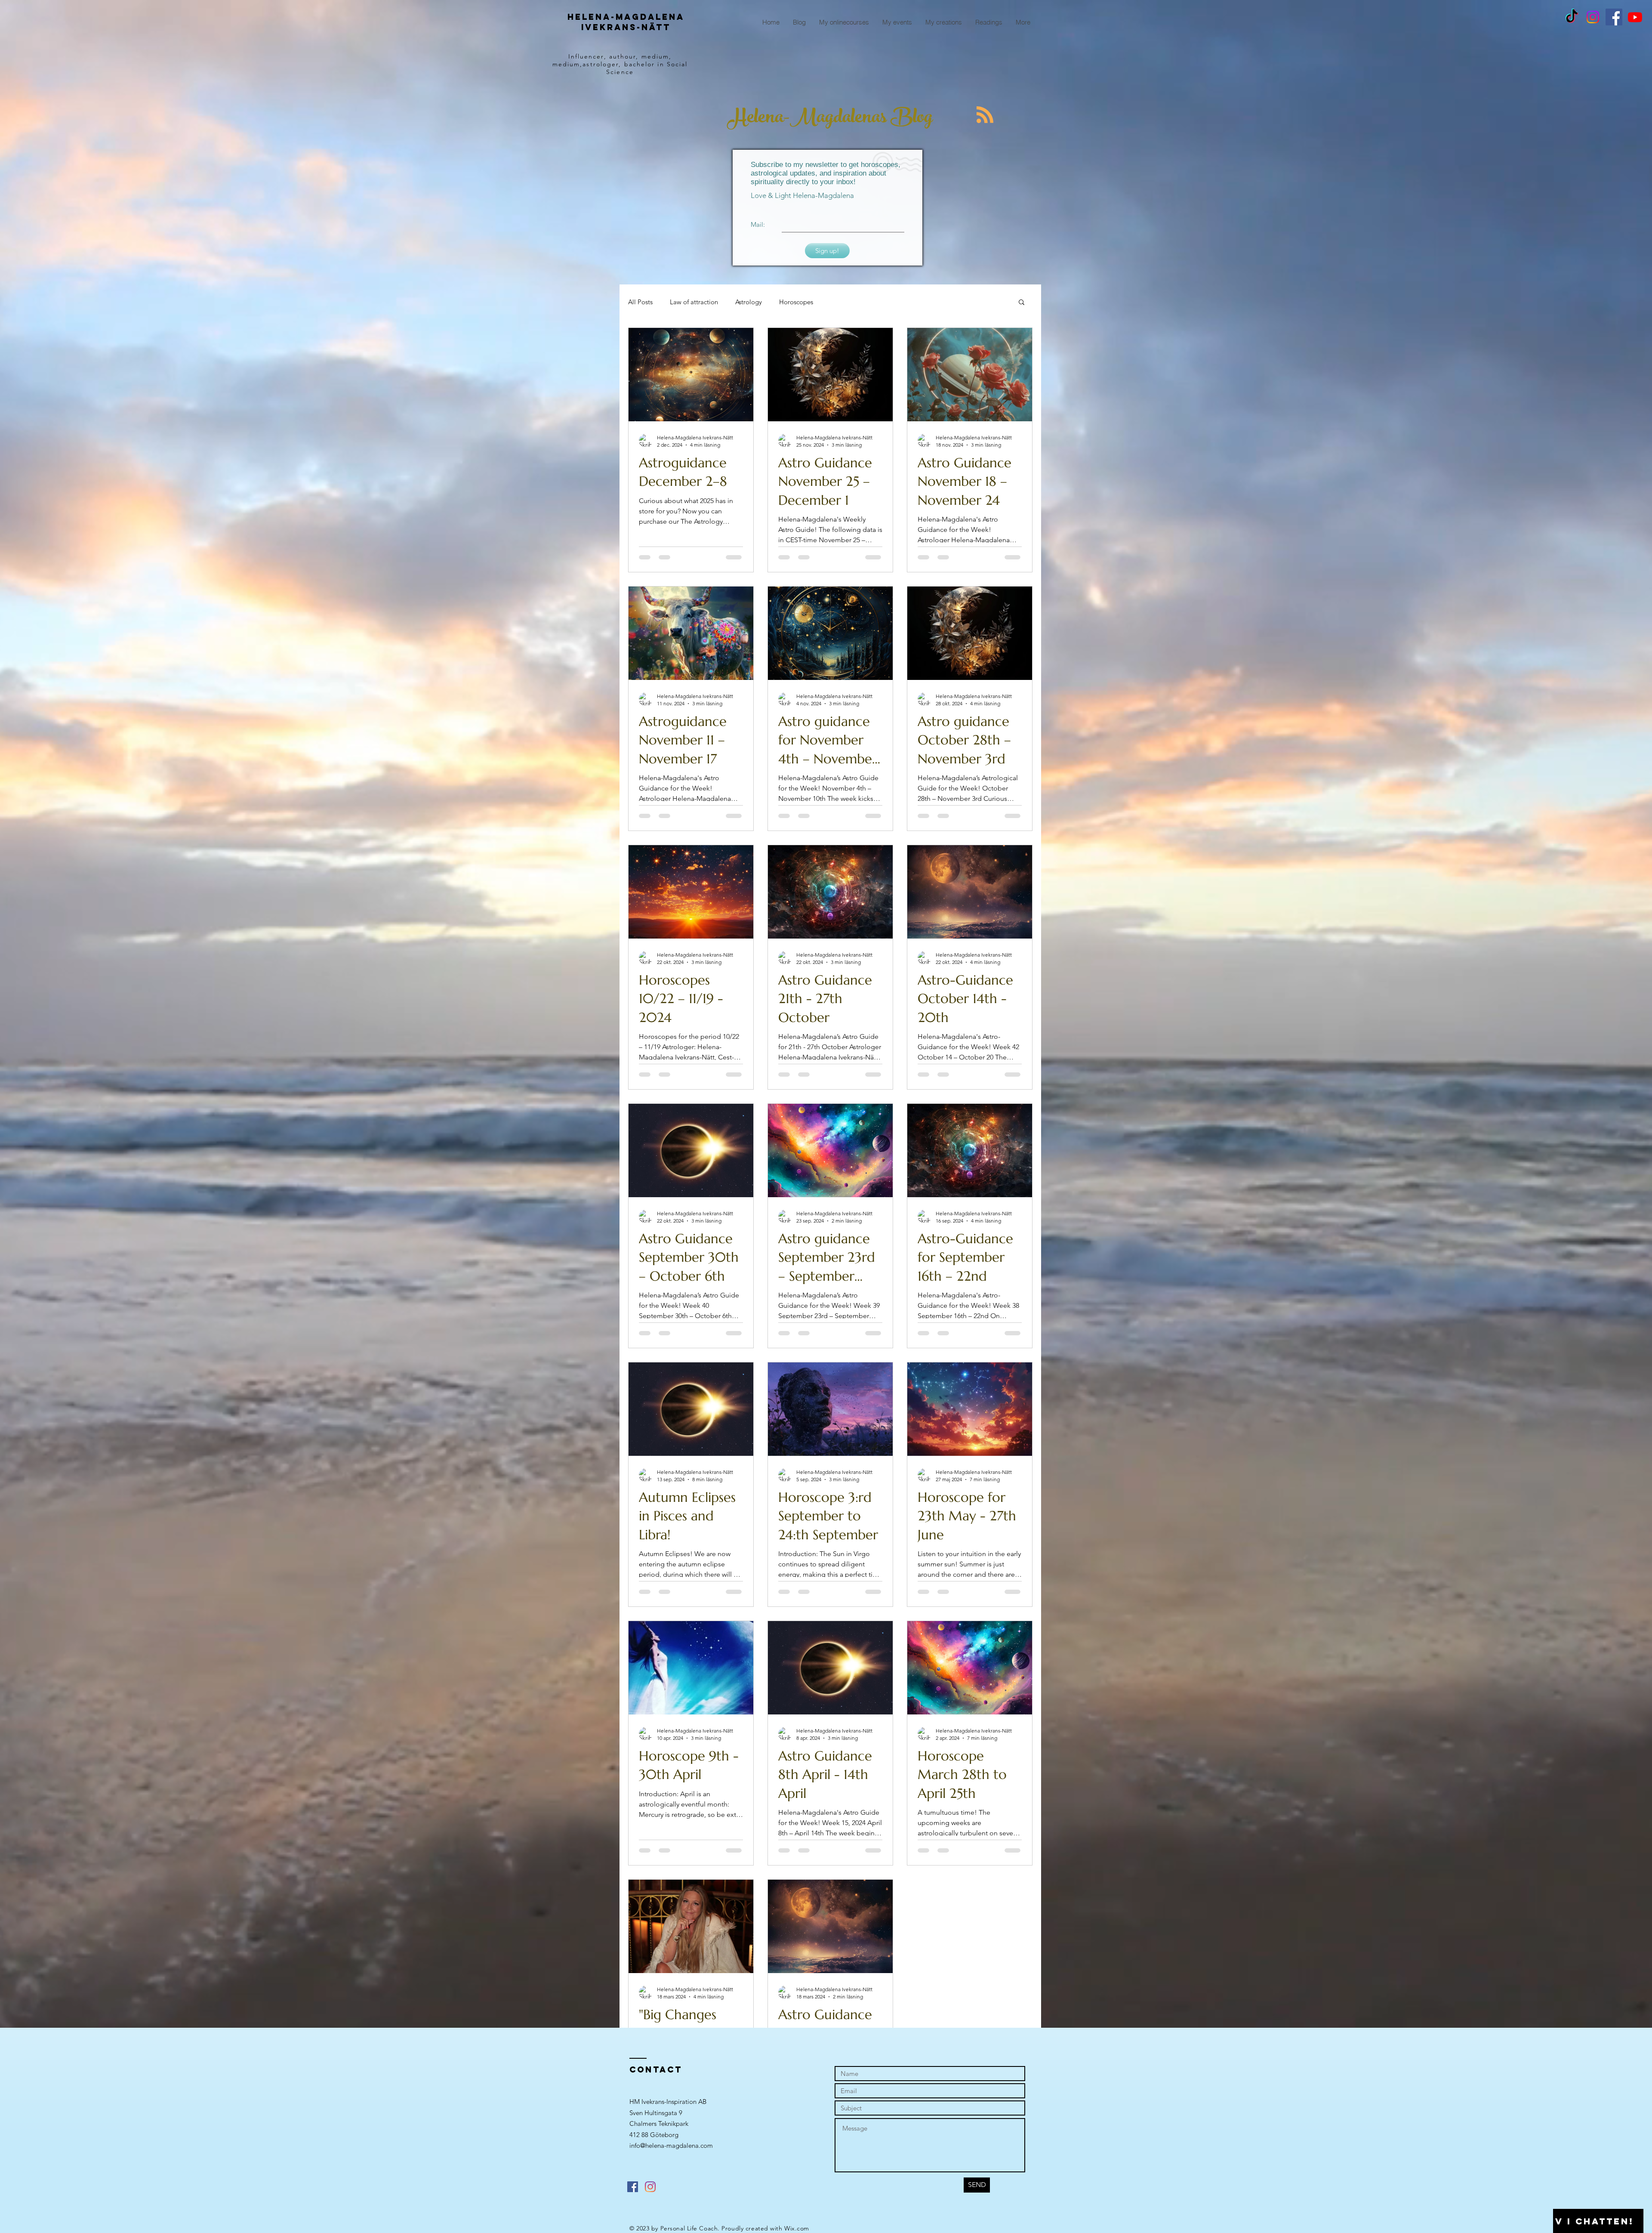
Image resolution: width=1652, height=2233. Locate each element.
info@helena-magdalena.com (671, 2165)
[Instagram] (1593, 17)
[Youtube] (1635, 17)
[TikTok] (1572, 17)
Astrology (749, 302)
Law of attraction (694, 302)
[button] (1022, 303)
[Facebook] (1614, 17)
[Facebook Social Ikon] (633, 2207)
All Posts (640, 302)
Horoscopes (796, 302)
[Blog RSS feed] (985, 115)
